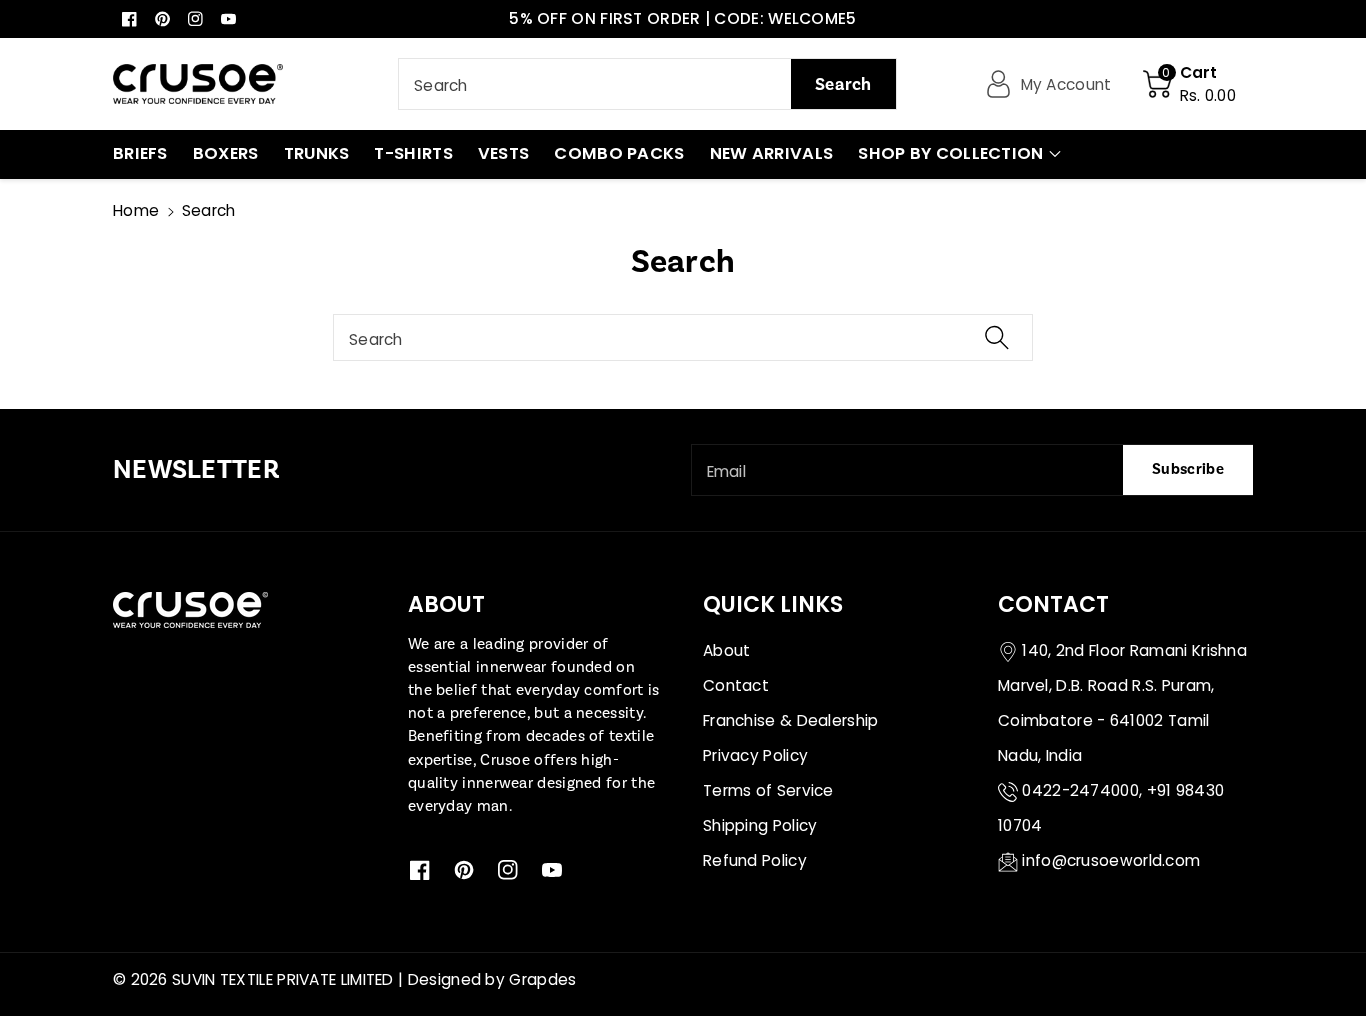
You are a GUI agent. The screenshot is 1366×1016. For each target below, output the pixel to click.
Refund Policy (755, 860)
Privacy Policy (755, 755)
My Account (1066, 84)
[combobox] (647, 84)
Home (136, 210)
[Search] (997, 337)
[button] (1189, 84)
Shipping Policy (760, 825)
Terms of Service (768, 790)
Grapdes (542, 979)
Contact (736, 685)
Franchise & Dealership (791, 720)
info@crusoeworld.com (1111, 860)
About (727, 650)
